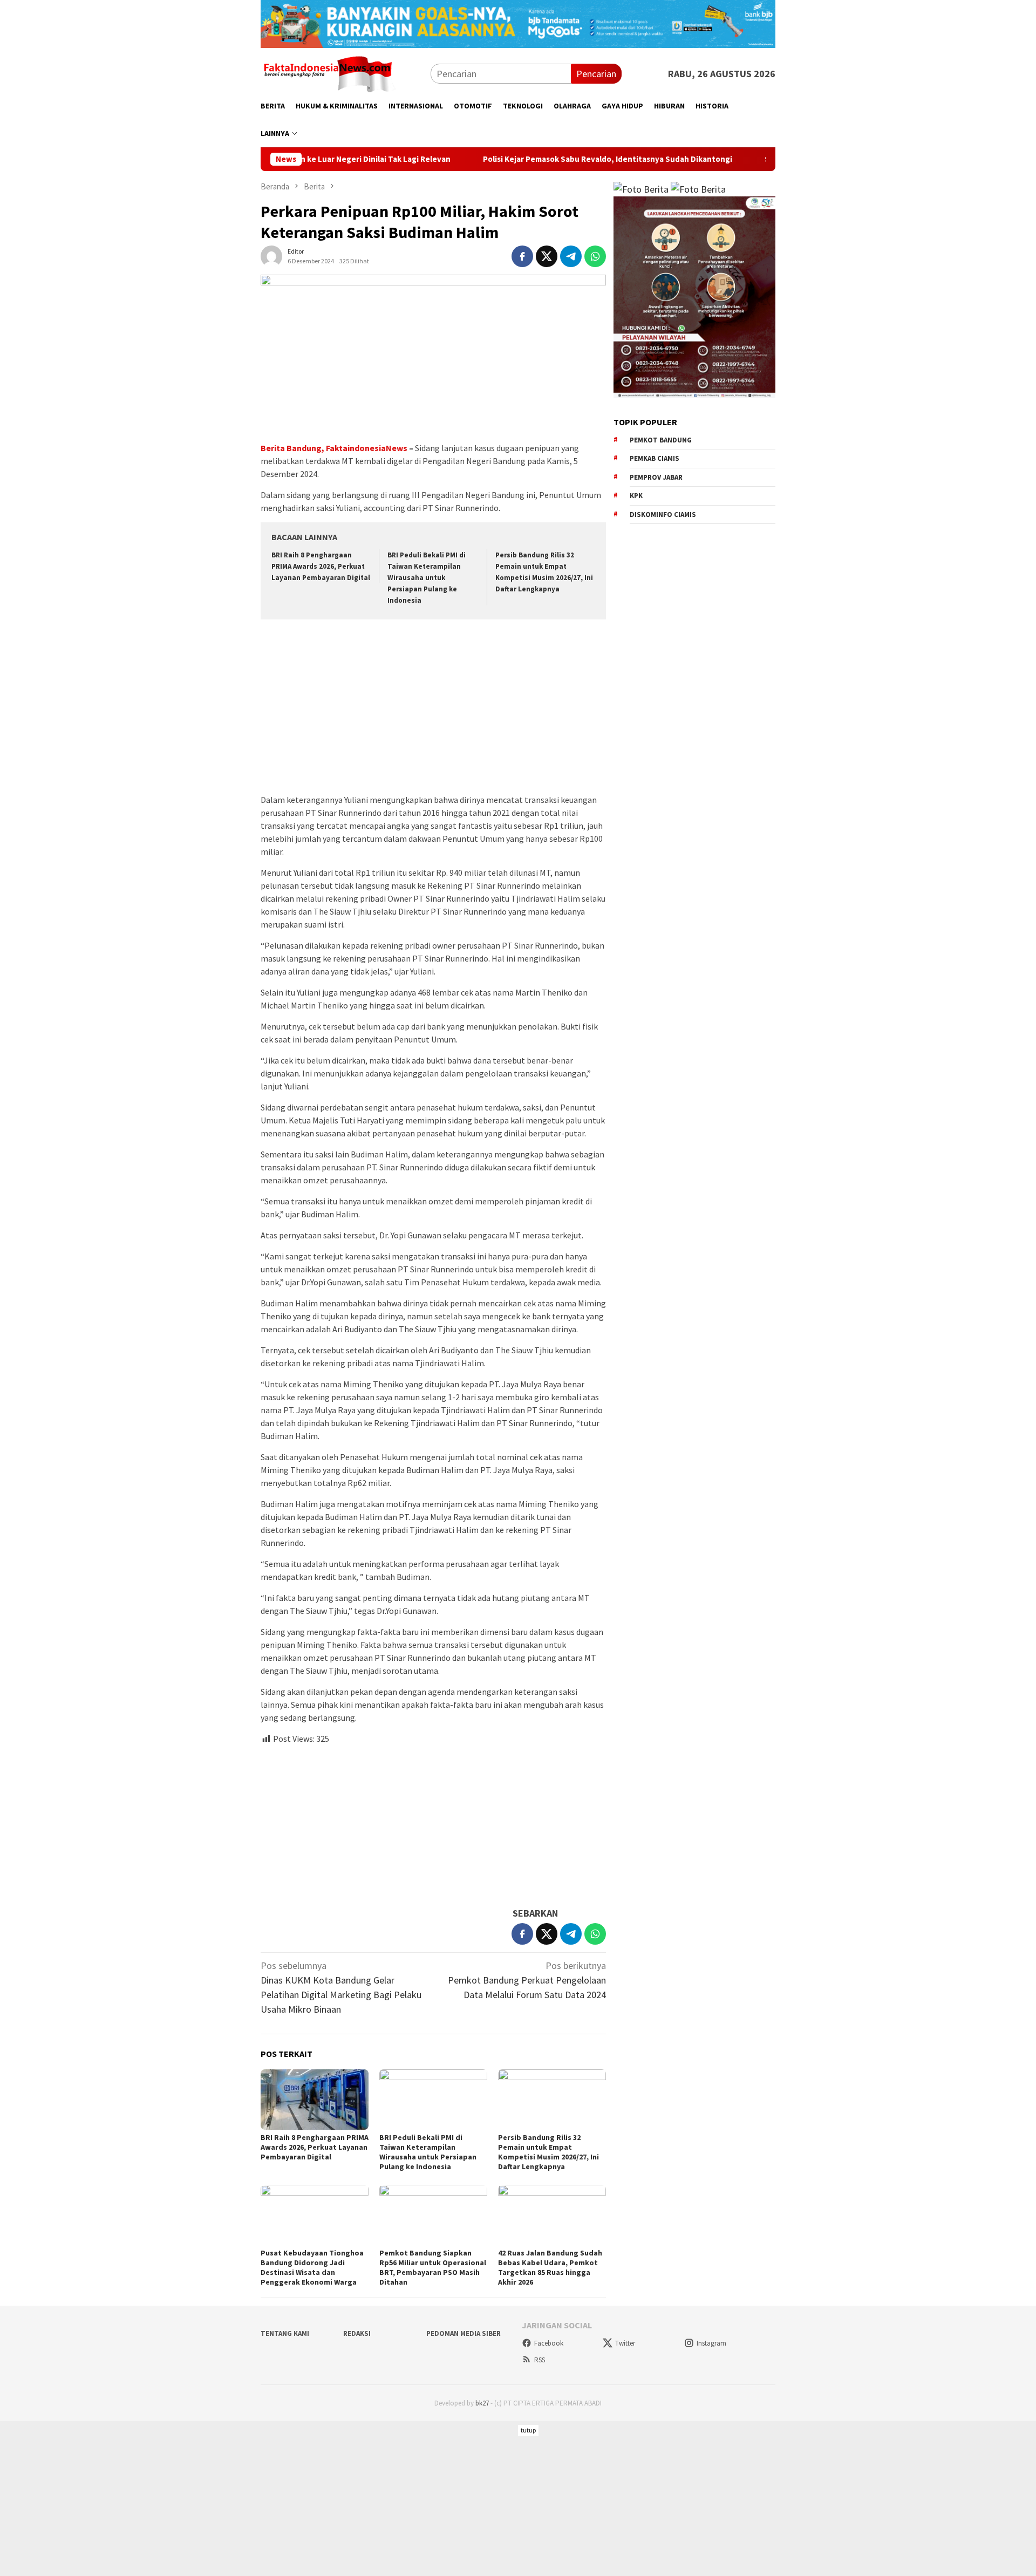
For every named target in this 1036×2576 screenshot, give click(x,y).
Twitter (625, 2343)
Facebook (549, 2343)
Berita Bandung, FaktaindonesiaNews (334, 448)
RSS (540, 2360)
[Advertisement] (433, 708)
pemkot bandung (661, 440)
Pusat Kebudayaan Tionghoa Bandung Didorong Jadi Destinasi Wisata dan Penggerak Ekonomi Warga (312, 2267)
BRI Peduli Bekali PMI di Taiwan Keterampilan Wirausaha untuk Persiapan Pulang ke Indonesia (427, 578)
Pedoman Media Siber (464, 2333)
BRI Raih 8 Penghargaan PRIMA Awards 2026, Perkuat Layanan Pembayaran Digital (321, 566)
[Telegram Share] (571, 256)
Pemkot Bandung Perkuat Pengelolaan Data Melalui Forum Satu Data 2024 (527, 1980)
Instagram (711, 2343)
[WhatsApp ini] (595, 256)
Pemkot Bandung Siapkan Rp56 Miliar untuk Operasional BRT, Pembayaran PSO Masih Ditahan (433, 2267)
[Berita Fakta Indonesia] (328, 73)
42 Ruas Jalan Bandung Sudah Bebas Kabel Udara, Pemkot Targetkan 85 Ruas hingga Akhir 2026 (550, 2267)
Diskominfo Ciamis (663, 514)
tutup (528, 2430)
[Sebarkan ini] (522, 256)
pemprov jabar (656, 477)
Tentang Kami (285, 2333)
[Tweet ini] (547, 256)
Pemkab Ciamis (655, 458)
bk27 (482, 2403)
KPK (636, 496)
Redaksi (357, 2333)
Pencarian (596, 74)
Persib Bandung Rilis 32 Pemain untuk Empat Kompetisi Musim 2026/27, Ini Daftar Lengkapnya (548, 2152)
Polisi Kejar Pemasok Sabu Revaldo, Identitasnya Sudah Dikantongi (529, 159)
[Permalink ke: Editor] (271, 255)
